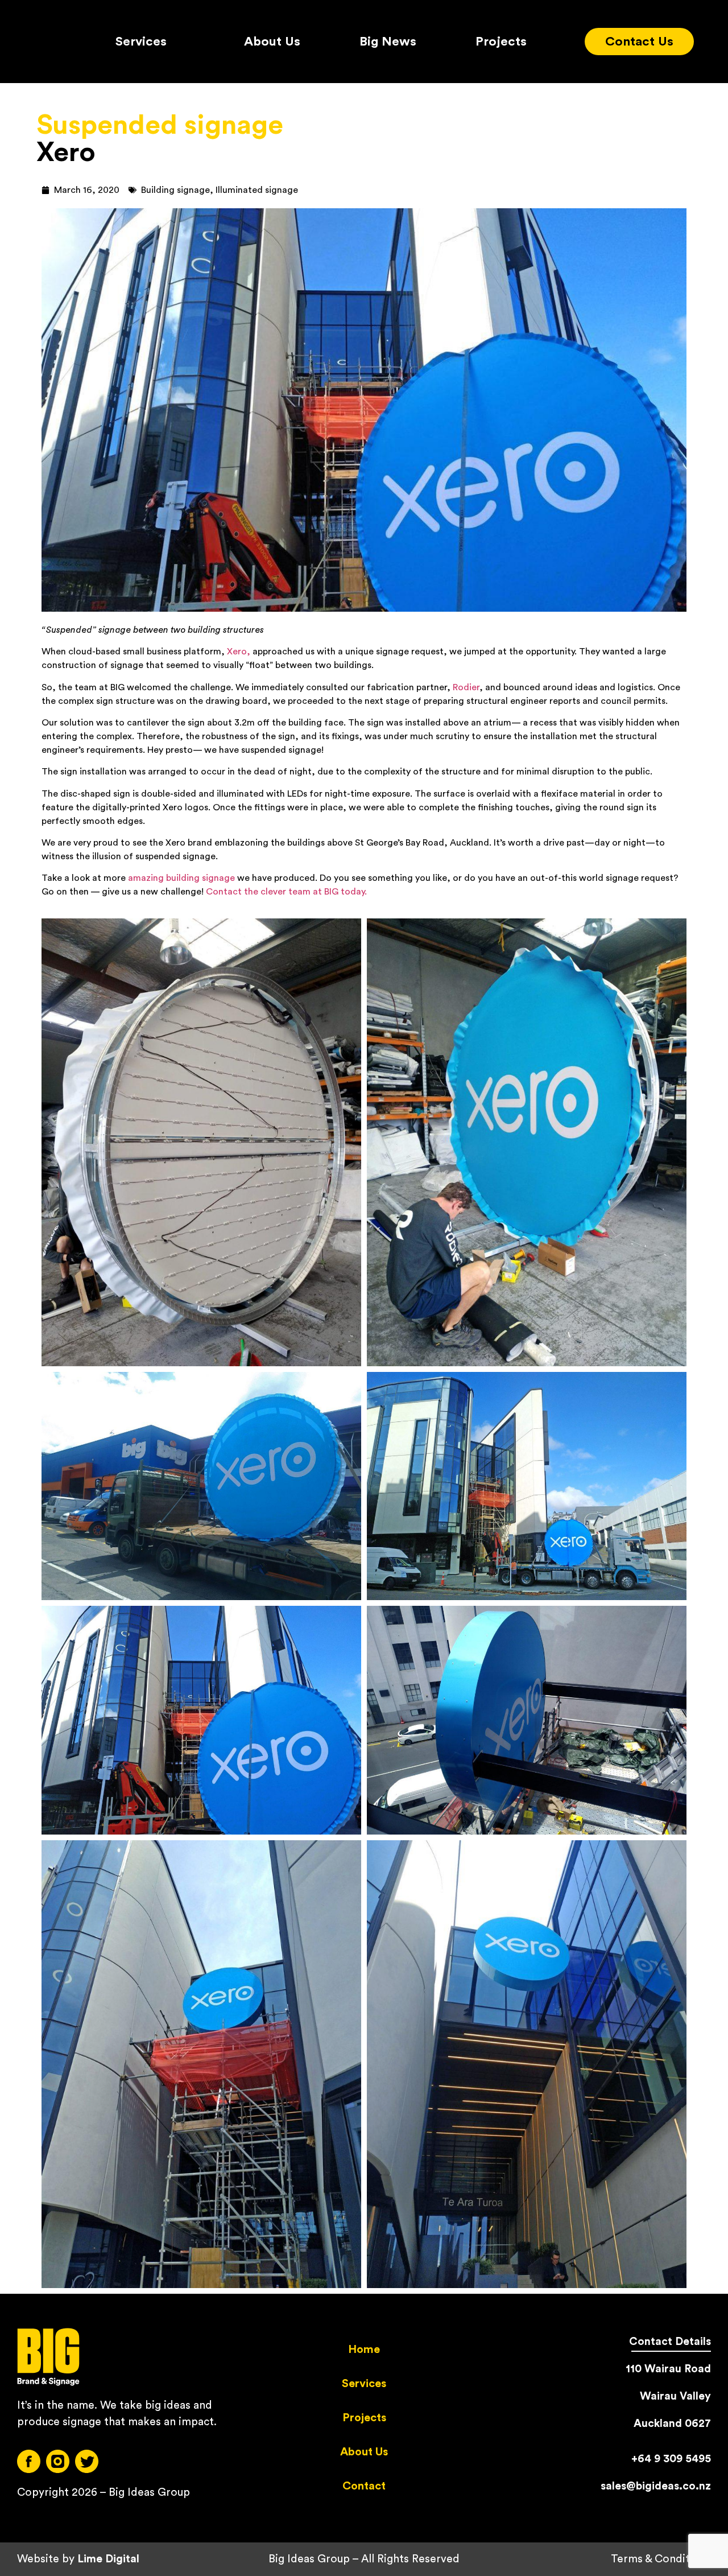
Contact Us (639, 42)
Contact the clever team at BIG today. (286, 892)
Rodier (466, 687)
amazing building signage (181, 878)
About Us (272, 42)
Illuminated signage (257, 190)
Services (141, 42)
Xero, (239, 652)
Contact (364, 2486)
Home (364, 2350)
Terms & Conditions (661, 2559)
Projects (501, 42)
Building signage (175, 190)
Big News (388, 42)
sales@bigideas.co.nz (656, 2486)
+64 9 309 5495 (671, 2459)
